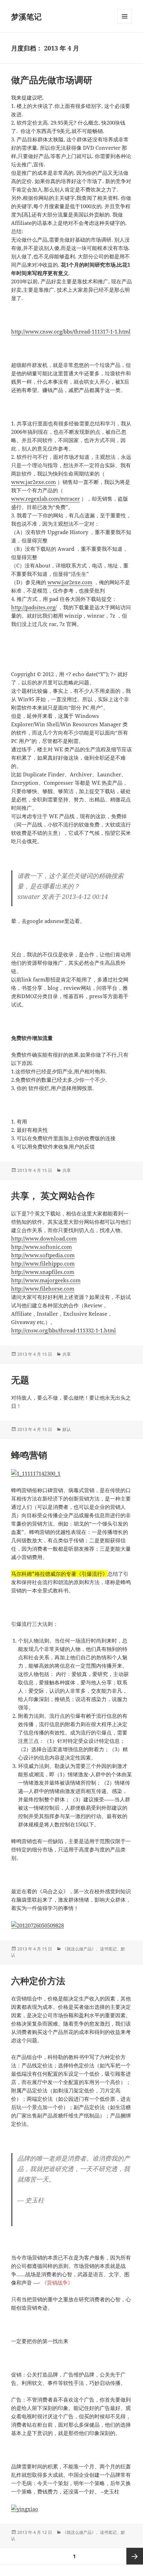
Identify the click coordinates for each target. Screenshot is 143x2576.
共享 (67, 1170)
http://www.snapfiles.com (43, 1272)
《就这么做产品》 (79, 1949)
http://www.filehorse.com (43, 1289)
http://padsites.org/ (34, 607)
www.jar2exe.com (33, 482)
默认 (67, 1429)
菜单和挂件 (125, 24)
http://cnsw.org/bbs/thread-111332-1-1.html (64, 1330)
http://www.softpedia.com (43, 1255)
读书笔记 (108, 1949)
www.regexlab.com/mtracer (45, 499)
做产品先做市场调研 (52, 80)
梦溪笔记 (26, 16)
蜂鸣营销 (29, 1455)
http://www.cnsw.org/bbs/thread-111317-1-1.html (71, 331)
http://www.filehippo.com (43, 1263)
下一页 (135, 2556)
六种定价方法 (38, 1981)
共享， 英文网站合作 (53, 1196)
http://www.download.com (44, 1238)
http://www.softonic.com (41, 1247)
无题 (20, 1380)
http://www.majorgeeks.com (46, 1280)
